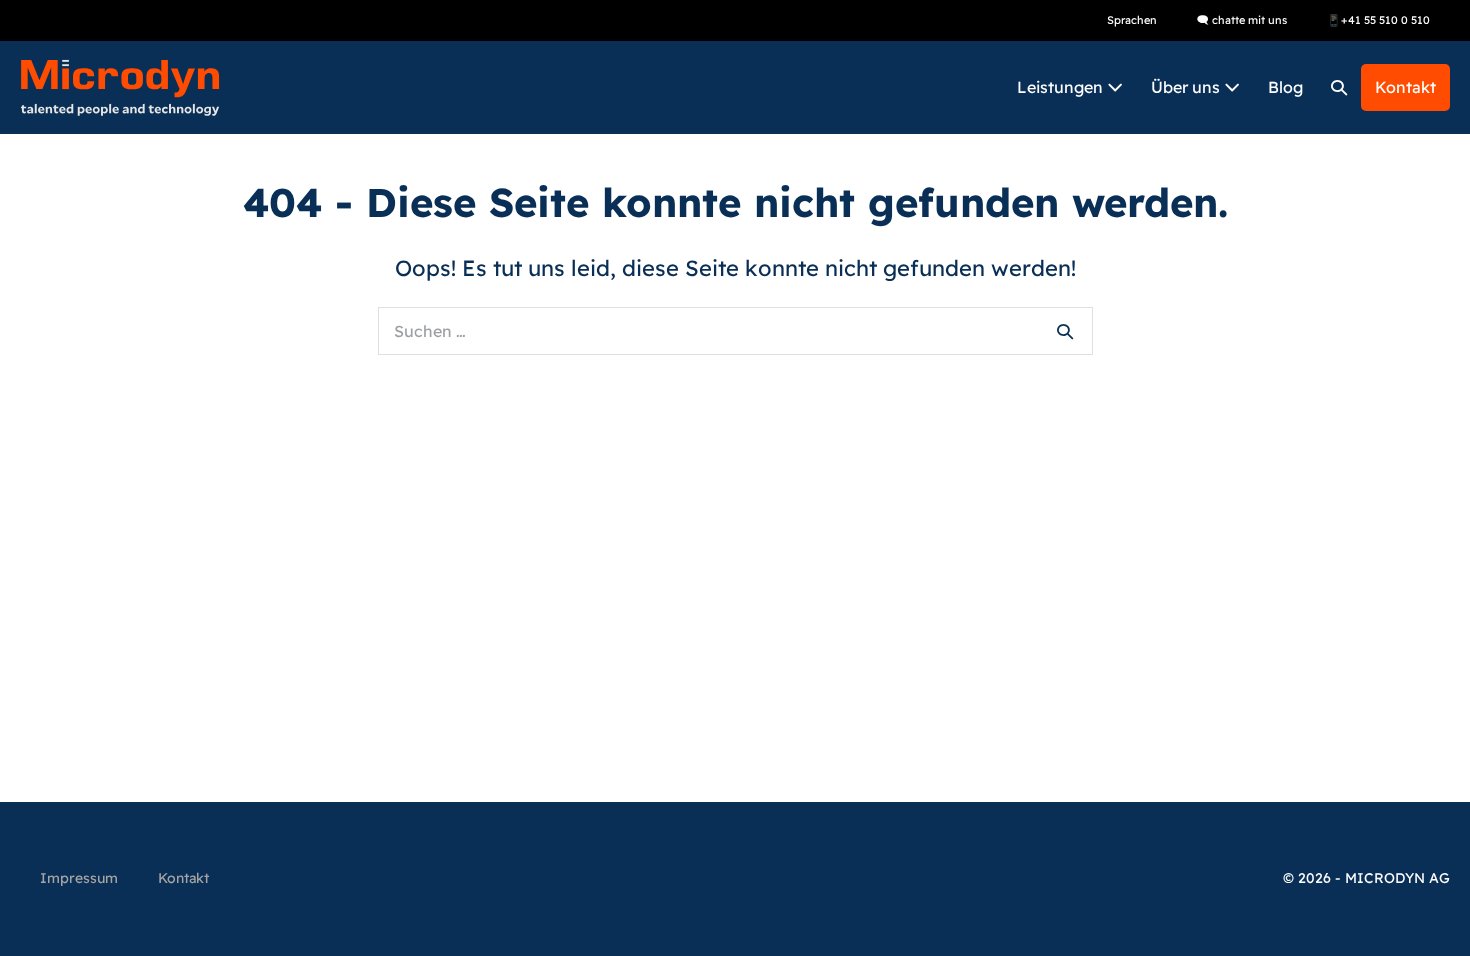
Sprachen (1132, 20)
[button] (1339, 87)
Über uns (1187, 87)
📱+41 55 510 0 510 (1378, 20)
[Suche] (1065, 331)
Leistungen (1062, 87)
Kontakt (1405, 87)
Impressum (79, 878)
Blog (1285, 87)
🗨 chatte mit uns (1242, 20)
